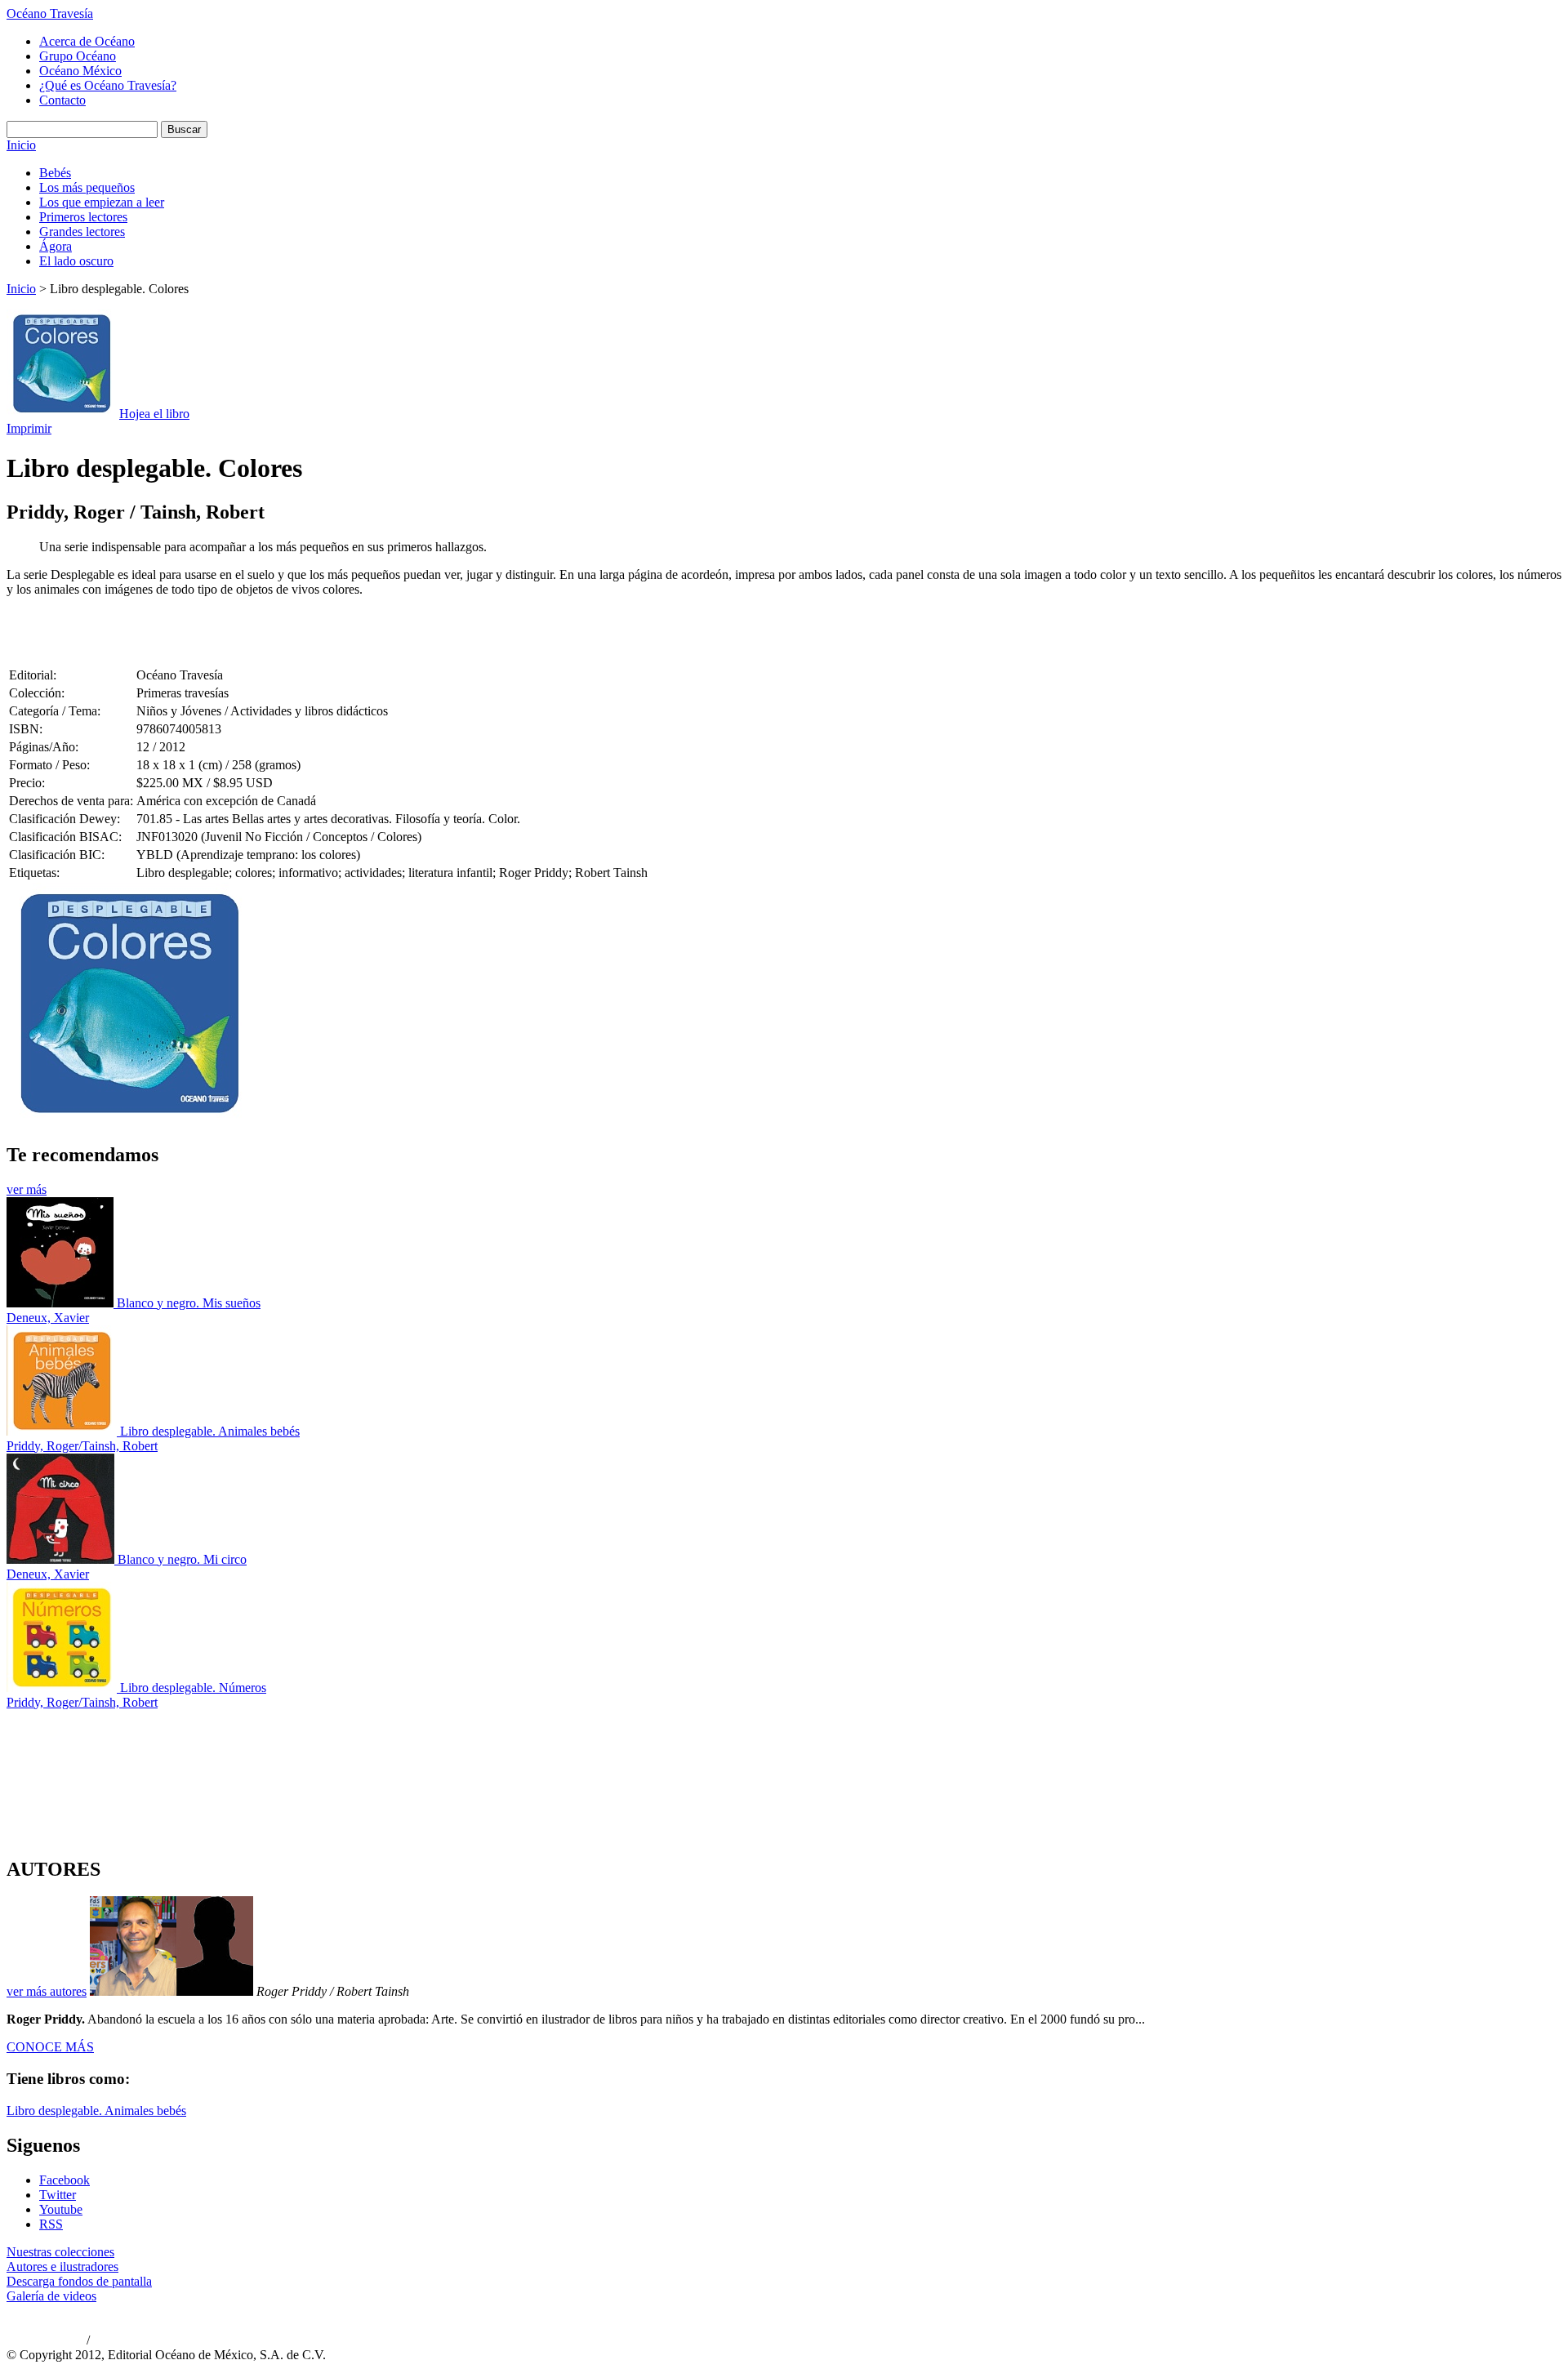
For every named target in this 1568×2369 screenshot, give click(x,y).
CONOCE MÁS (50, 2047)
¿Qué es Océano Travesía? (108, 85)
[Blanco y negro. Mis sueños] (62, 1303)
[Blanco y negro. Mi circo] (62, 1559)
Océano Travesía (50, 13)
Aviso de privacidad (45, 2341)
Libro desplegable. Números (193, 1688)
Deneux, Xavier (48, 1318)
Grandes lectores (82, 232)
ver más (27, 1189)
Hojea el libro (154, 414)
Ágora (56, 246)
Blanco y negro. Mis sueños (189, 1303)
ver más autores (47, 1991)
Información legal (127, 2341)
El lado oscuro (76, 261)
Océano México (80, 71)
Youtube (61, 2209)
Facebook (65, 2180)
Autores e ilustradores (62, 2267)
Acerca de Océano (87, 41)
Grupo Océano (78, 56)
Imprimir (29, 428)
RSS (51, 2224)
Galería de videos (51, 2296)
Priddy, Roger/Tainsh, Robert (82, 1446)
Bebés (55, 173)
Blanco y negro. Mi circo (182, 1559)
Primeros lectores (83, 217)
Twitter (58, 2195)
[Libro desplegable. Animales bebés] (63, 1431)
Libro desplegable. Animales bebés (210, 1431)
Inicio (21, 145)
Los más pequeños (87, 187)
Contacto (62, 100)
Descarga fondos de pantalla (79, 2281)
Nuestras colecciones (60, 2252)
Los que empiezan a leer (102, 202)
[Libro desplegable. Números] (63, 1688)
